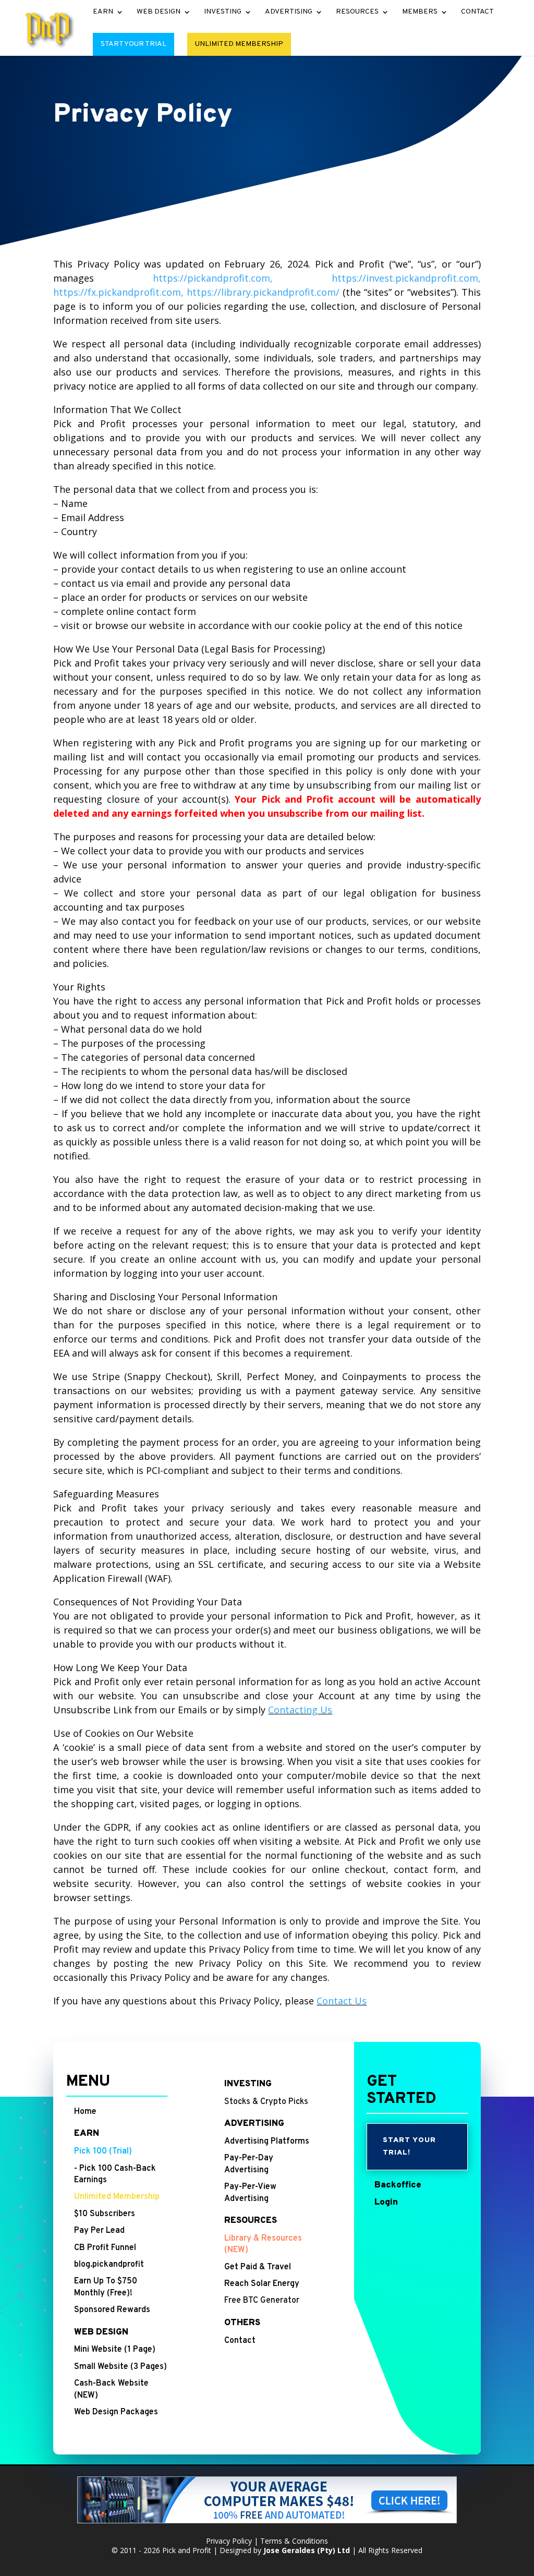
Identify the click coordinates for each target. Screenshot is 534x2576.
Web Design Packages (116, 2412)
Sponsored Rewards (112, 2310)
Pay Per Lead (99, 2231)
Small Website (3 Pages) (120, 2367)
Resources (357, 12)
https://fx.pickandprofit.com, (118, 292)
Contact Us (342, 2001)
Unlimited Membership (239, 44)
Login (386, 2203)
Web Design (159, 12)
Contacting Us (300, 1710)
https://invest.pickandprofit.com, (406, 278)
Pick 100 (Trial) (103, 2151)
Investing (223, 12)
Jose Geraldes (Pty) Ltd (307, 2550)
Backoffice (398, 2185)
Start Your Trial (133, 44)
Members (420, 12)
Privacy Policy (229, 2541)
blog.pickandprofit (109, 2265)
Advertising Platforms (267, 2142)
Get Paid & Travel (258, 2267)
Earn (103, 12)
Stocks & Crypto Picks (266, 2102)
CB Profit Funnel (105, 2248)
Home (85, 2112)
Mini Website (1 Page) (115, 2350)
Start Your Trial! (409, 2146)
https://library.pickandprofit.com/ (263, 292)
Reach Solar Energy (262, 2284)
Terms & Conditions (294, 2541)
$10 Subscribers (105, 2214)
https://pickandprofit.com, (213, 278)
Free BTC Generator (262, 2301)
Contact (477, 12)
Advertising (289, 12)
